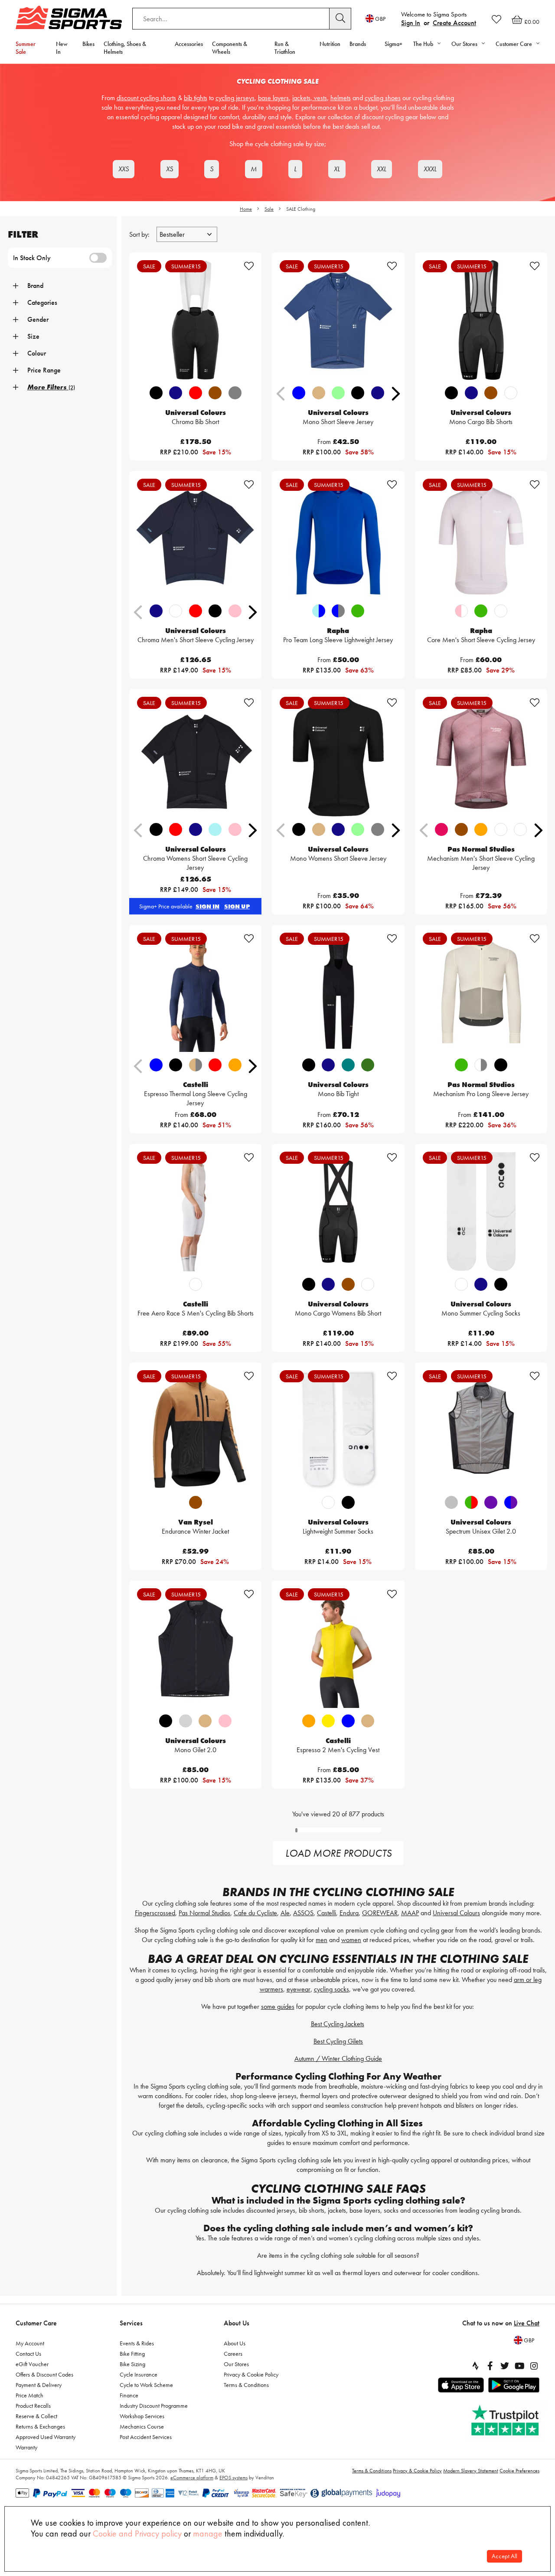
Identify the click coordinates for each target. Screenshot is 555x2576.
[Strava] (475, 2366)
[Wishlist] (496, 19)
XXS (124, 169)
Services (131, 2323)
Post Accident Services (146, 2437)
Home (246, 209)
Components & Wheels (230, 48)
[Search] (340, 19)
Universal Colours (456, 1913)
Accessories (189, 44)
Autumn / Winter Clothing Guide (338, 2059)
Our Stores (236, 2364)
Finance (129, 2395)
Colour (37, 353)
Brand (35, 286)
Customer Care (36, 2323)
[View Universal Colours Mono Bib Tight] (338, 993)
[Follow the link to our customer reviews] (506, 2421)
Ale (285, 1913)
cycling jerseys (235, 98)
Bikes (88, 44)
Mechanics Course (142, 2426)
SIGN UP (237, 906)
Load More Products (338, 1853)
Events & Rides (137, 2343)
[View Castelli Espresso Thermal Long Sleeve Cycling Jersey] (195, 993)
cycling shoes (383, 98)
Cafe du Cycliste (255, 1913)
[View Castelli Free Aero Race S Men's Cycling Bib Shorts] (195, 1211)
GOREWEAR (380, 1913)
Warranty (26, 2447)
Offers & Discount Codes (44, 2374)
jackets (301, 98)
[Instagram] (534, 2366)
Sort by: (140, 234)
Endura (349, 1913)
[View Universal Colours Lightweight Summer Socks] (338, 1430)
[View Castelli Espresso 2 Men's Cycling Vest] (338, 1648)
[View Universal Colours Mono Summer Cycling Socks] (481, 1211)
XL (337, 169)
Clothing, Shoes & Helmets (125, 48)
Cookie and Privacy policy (137, 2534)
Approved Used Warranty (46, 2437)
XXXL (430, 169)
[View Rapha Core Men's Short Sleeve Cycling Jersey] (481, 539)
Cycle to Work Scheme (146, 2385)
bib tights (196, 98)
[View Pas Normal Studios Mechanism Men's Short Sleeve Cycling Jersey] (481, 757)
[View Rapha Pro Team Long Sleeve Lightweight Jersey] (338, 539)
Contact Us (28, 2354)
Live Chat (527, 2323)
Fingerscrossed (155, 1913)
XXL (382, 169)
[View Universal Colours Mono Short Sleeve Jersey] (338, 320)
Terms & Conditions (246, 2385)
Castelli (326, 1913)
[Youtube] (519, 2366)
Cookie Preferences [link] (519, 2471)
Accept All (504, 2556)
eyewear (299, 1989)
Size (33, 336)
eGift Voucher (32, 2364)
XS (170, 169)
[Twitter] (505, 2366)
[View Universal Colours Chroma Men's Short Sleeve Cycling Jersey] (195, 539)
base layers (273, 98)
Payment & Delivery (39, 2385)
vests (320, 98)
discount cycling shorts (146, 98)
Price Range (44, 370)
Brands (358, 44)
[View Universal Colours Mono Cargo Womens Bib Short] (338, 1211)
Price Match (29, 2395)
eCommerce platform (192, 2478)
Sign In (411, 23)
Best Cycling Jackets (338, 2024)
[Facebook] (490, 2366)
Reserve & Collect (36, 2416)
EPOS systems (233, 2478)
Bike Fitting (132, 2354)
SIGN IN (207, 906)
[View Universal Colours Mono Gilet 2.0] (195, 1648)
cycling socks (331, 1989)
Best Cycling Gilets (338, 2041)
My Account (30, 2343)
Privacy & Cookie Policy (251, 2374)
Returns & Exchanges (40, 2426)
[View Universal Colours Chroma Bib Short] (195, 320)
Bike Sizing (132, 2364)
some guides (278, 2006)
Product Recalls (33, 2406)
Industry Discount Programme (154, 2406)
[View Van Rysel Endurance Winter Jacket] (195, 1430)
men (322, 1940)
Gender (38, 319)
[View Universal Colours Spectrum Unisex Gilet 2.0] (481, 1430)
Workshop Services (142, 2416)
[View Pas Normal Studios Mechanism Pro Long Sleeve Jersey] (481, 993)
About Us (237, 2323)
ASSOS (303, 1913)
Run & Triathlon (285, 48)
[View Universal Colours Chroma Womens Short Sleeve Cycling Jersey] (195, 757)
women (351, 1940)
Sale (269, 209)
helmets (341, 98)
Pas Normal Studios (204, 1913)
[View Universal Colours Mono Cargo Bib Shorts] (481, 320)
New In (62, 48)
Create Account (454, 23)
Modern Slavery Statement (471, 2471)
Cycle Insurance (139, 2374)
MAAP (410, 1913)
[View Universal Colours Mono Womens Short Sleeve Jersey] (338, 757)
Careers (233, 2354)
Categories (42, 302)
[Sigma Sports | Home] (69, 17)
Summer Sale (26, 48)
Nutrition (330, 44)
